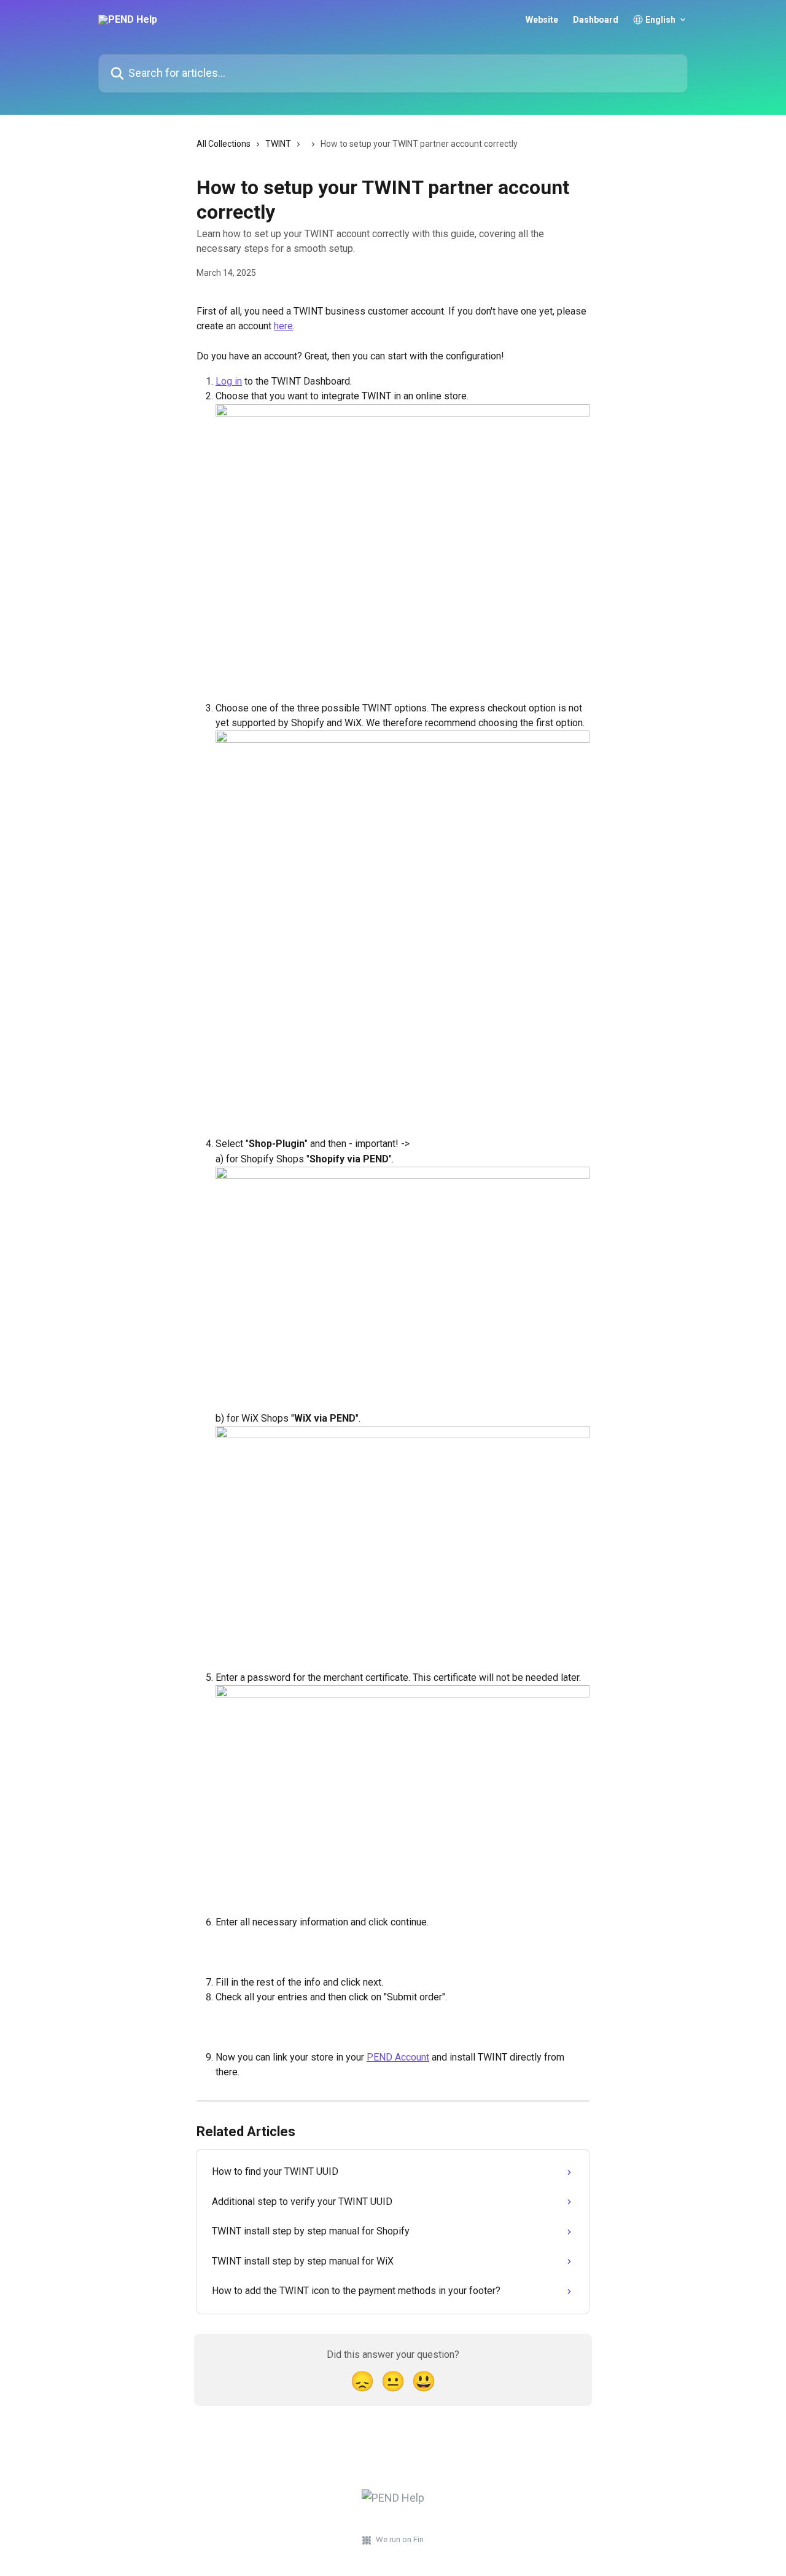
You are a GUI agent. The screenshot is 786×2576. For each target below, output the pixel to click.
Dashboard (596, 20)
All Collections (224, 144)
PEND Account (398, 2057)
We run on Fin (400, 2539)
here (283, 326)
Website (542, 20)
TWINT (278, 144)
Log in (229, 381)
